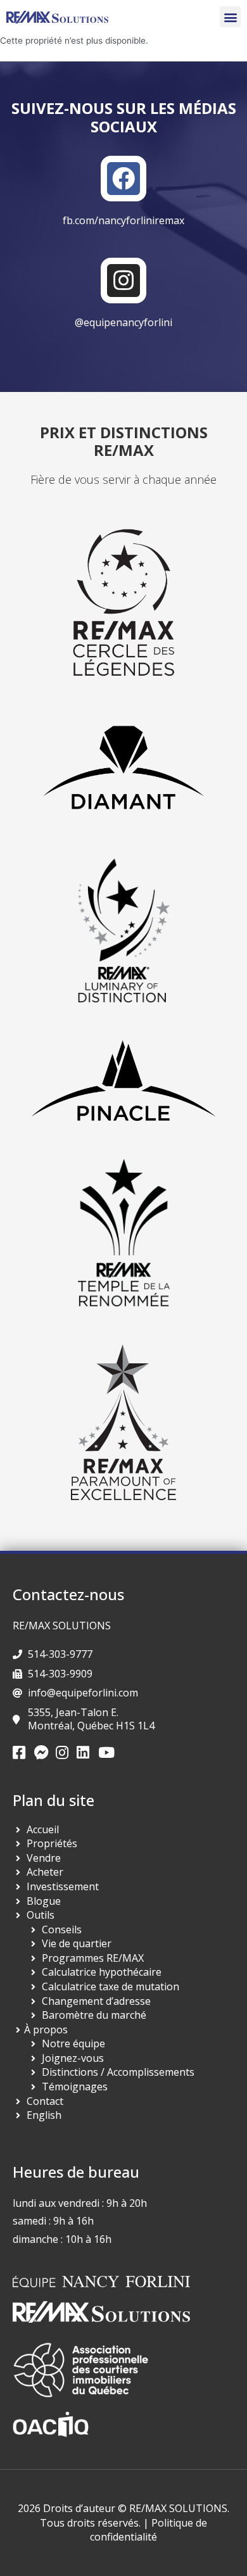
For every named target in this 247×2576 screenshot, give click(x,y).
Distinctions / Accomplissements (118, 2072)
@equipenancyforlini (123, 322)
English (44, 2115)
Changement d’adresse (96, 2001)
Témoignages (75, 2087)
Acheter (45, 1872)
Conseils (62, 1929)
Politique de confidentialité (149, 2530)
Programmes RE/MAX (93, 1958)
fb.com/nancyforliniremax (123, 220)
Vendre (44, 1858)
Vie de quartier (77, 1943)
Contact (45, 2101)
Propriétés (52, 1843)
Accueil (43, 1829)
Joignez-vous (73, 2058)
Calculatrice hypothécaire (102, 1972)
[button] (230, 17)
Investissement (63, 1886)
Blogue (44, 1901)
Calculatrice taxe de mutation (111, 1986)
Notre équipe (73, 2043)
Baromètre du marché (94, 2015)
